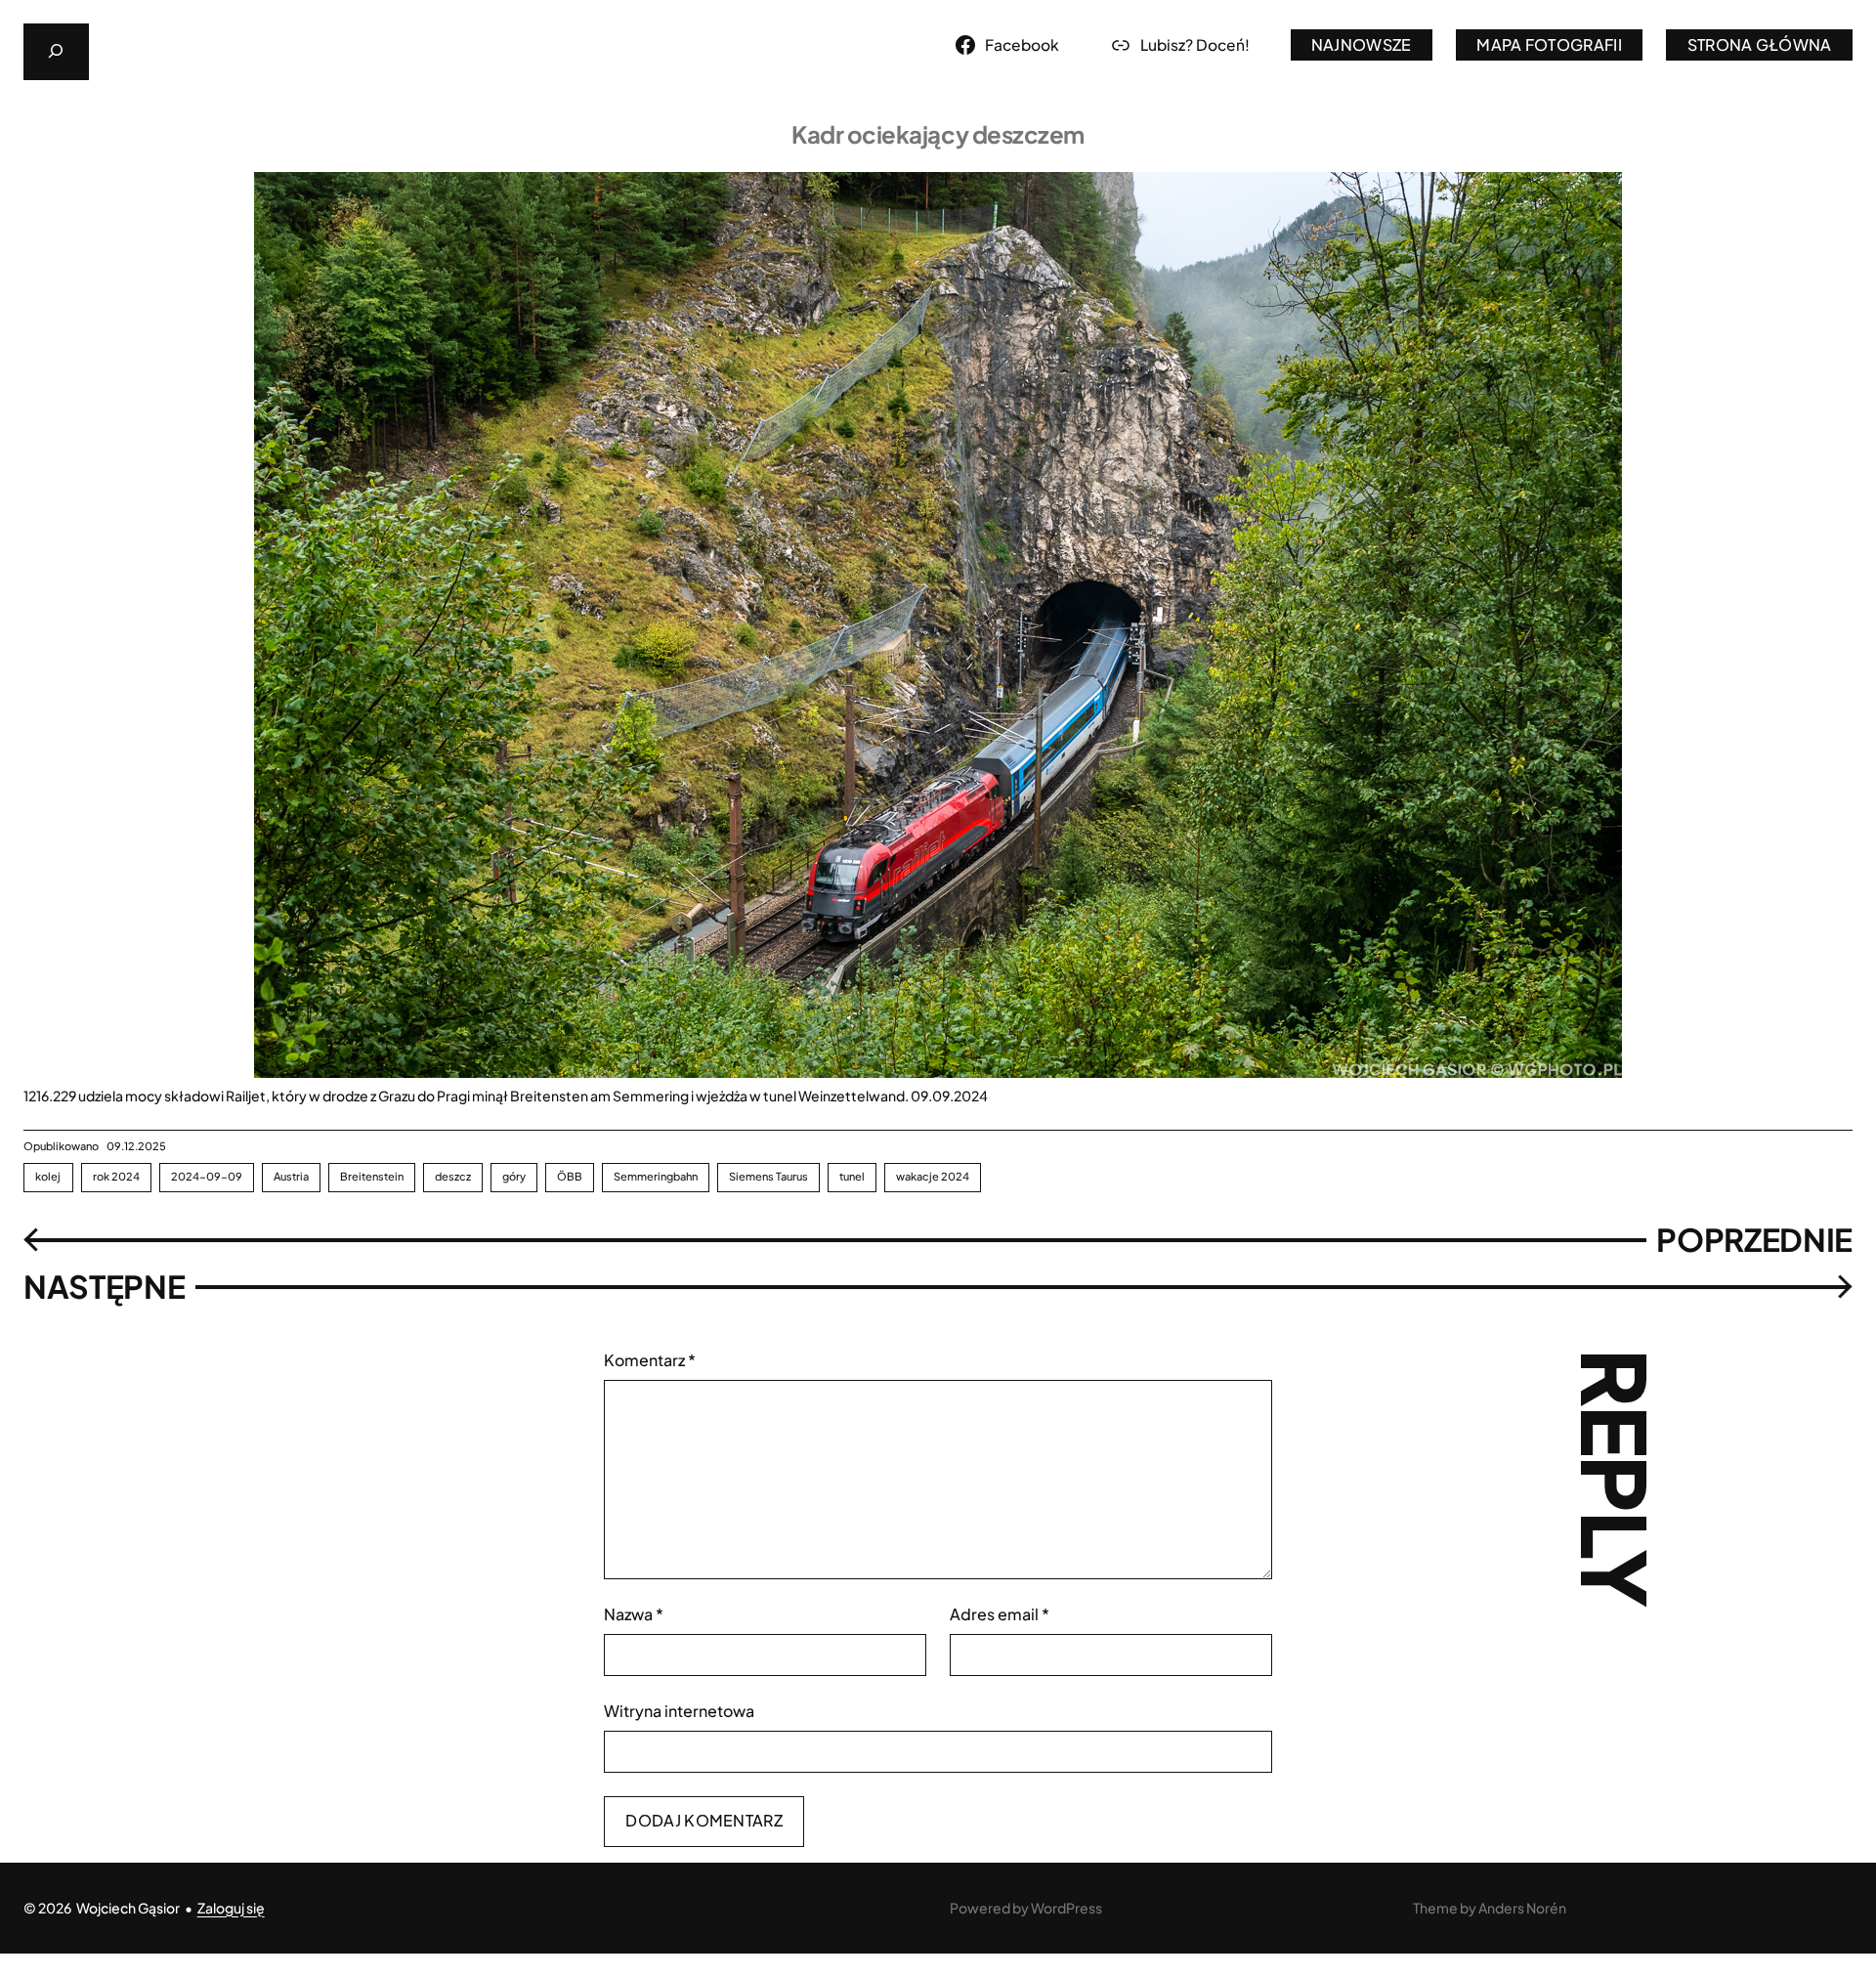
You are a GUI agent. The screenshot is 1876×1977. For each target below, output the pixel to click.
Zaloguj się (231, 1908)
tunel (852, 1176)
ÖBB (570, 1176)
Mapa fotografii (1549, 44)
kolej (48, 1176)
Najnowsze (1362, 44)
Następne (104, 1286)
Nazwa (634, 1614)
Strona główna (1760, 44)
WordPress (1066, 1908)
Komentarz (650, 1360)
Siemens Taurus (768, 1176)
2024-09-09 (207, 1176)
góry (514, 1176)
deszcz (453, 1176)
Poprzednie (1754, 1239)
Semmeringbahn (656, 1176)
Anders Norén (1522, 1908)
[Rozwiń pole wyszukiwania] (56, 52)
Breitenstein (372, 1176)
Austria (291, 1176)
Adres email (1000, 1614)
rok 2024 (117, 1176)
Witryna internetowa (679, 1711)
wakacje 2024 (933, 1176)
